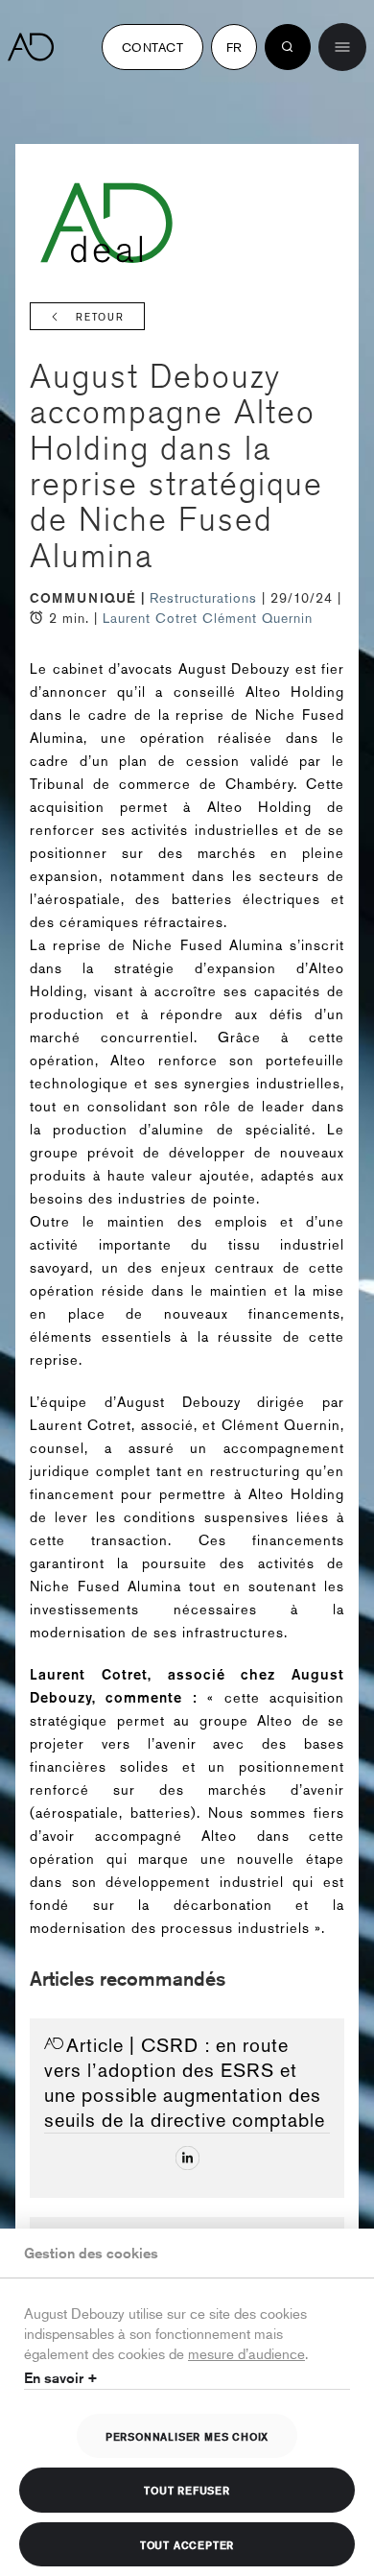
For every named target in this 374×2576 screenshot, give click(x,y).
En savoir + (61, 2378)
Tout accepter (187, 2544)
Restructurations (206, 598)
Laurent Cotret (150, 618)
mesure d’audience (246, 2353)
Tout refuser (187, 2490)
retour (100, 317)
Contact (152, 47)
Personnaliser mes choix (187, 2436)
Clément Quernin (257, 618)
